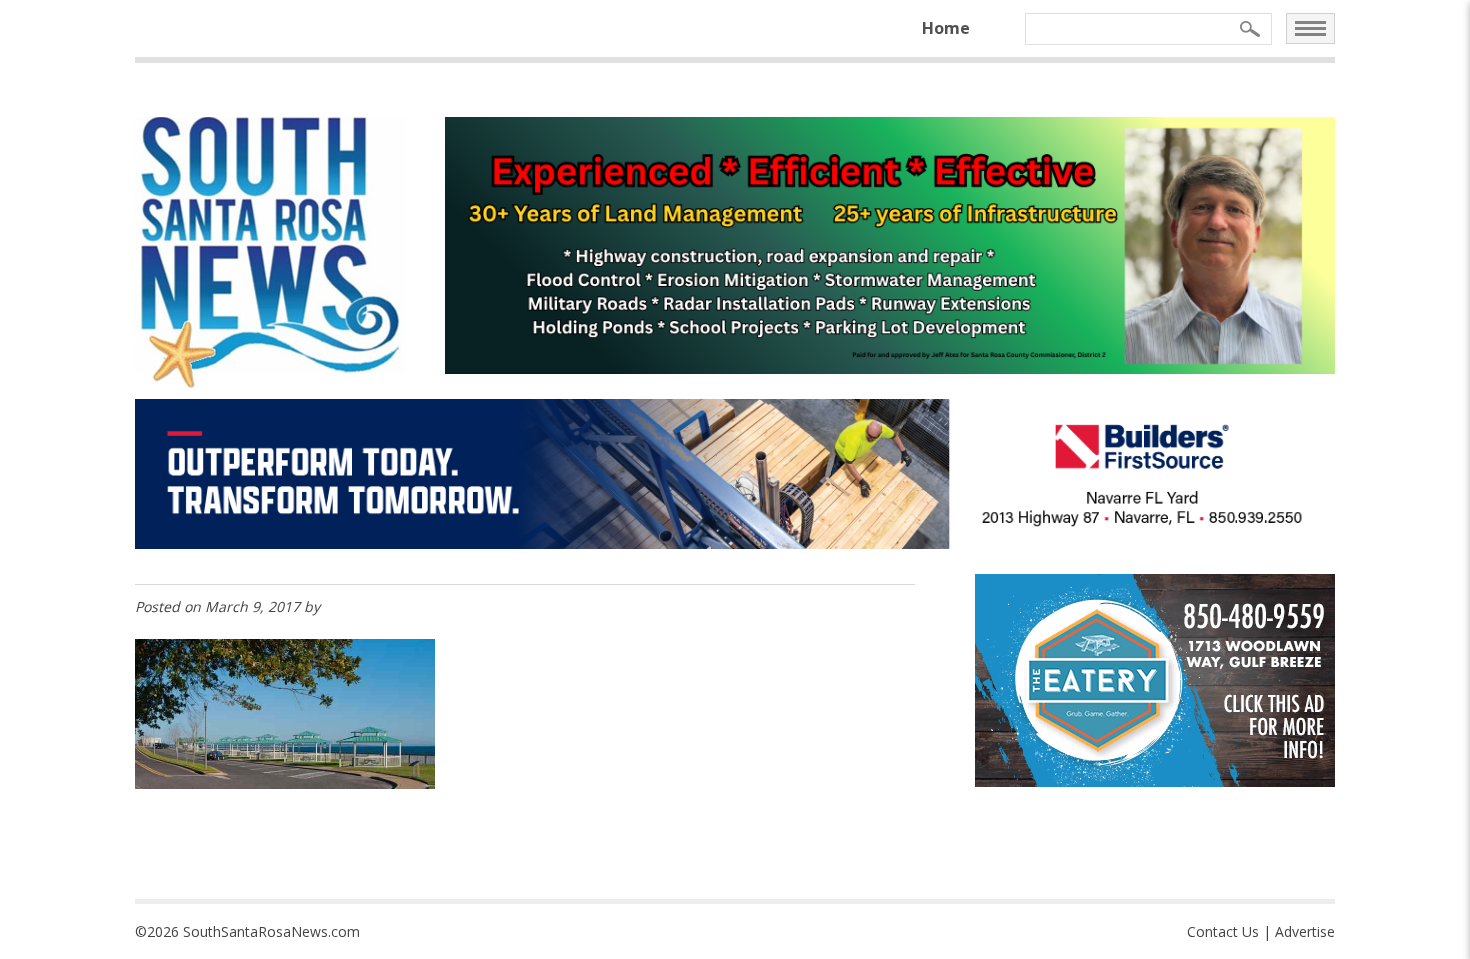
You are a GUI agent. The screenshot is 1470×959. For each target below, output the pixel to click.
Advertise (1305, 931)
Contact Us (1223, 931)
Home (946, 28)
